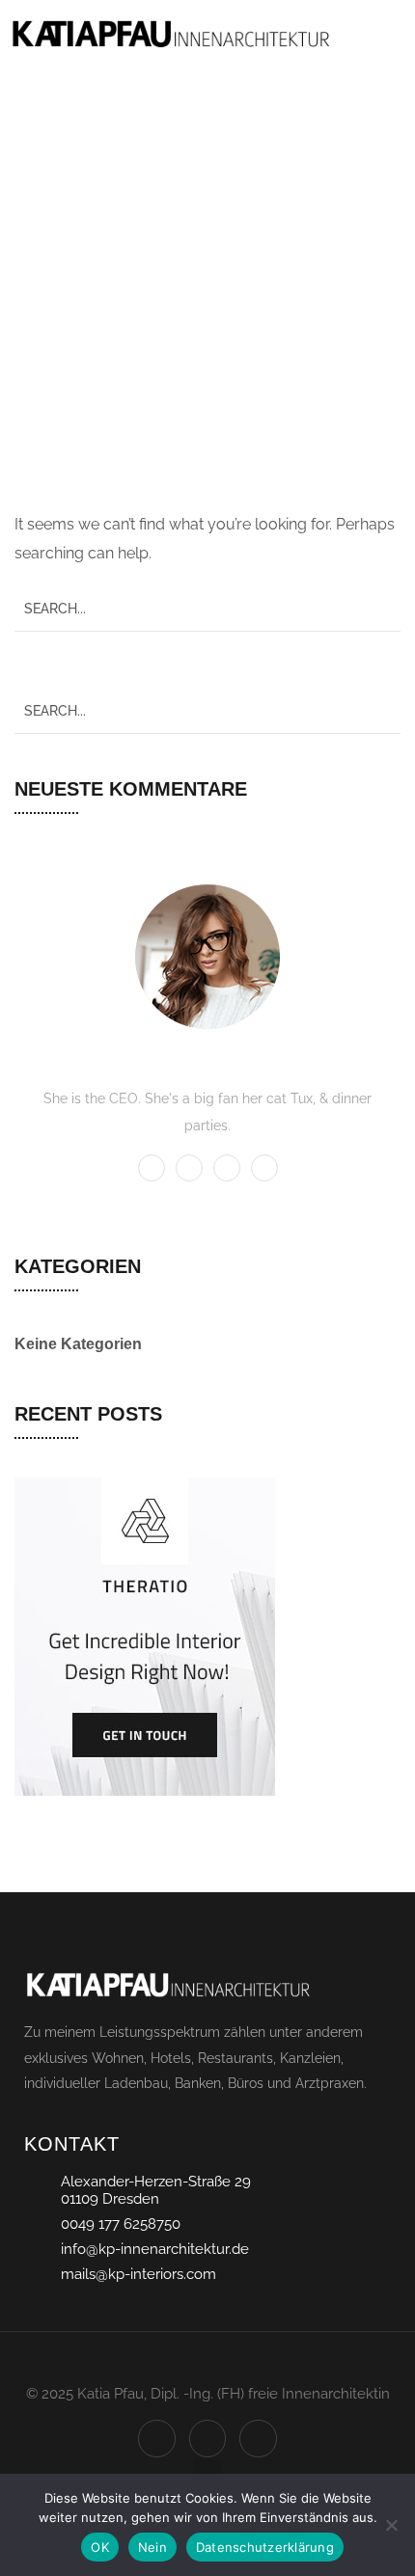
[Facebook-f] (156, 2438)
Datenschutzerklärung (265, 2547)
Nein (152, 2547)
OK (100, 2547)
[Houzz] (258, 2438)
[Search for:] (207, 608)
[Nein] (391, 2525)
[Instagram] (207, 2438)
